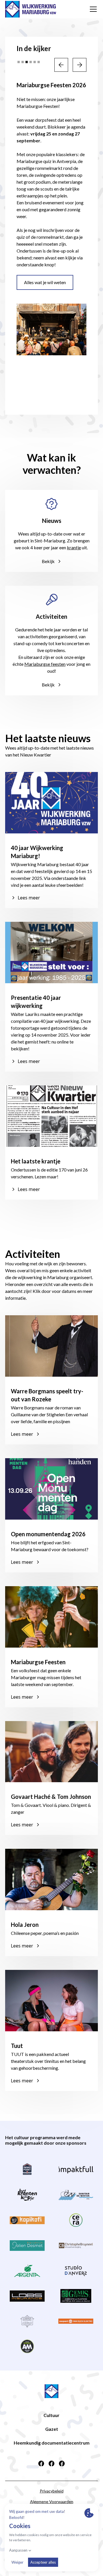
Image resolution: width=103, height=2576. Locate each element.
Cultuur (51, 2415)
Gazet (52, 2429)
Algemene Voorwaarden (52, 2502)
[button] (92, 9)
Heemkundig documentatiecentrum (52, 2443)
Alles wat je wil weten (45, 282)
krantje (74, 547)
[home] (31, 9)
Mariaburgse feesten (45, 664)
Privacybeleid (52, 2491)
